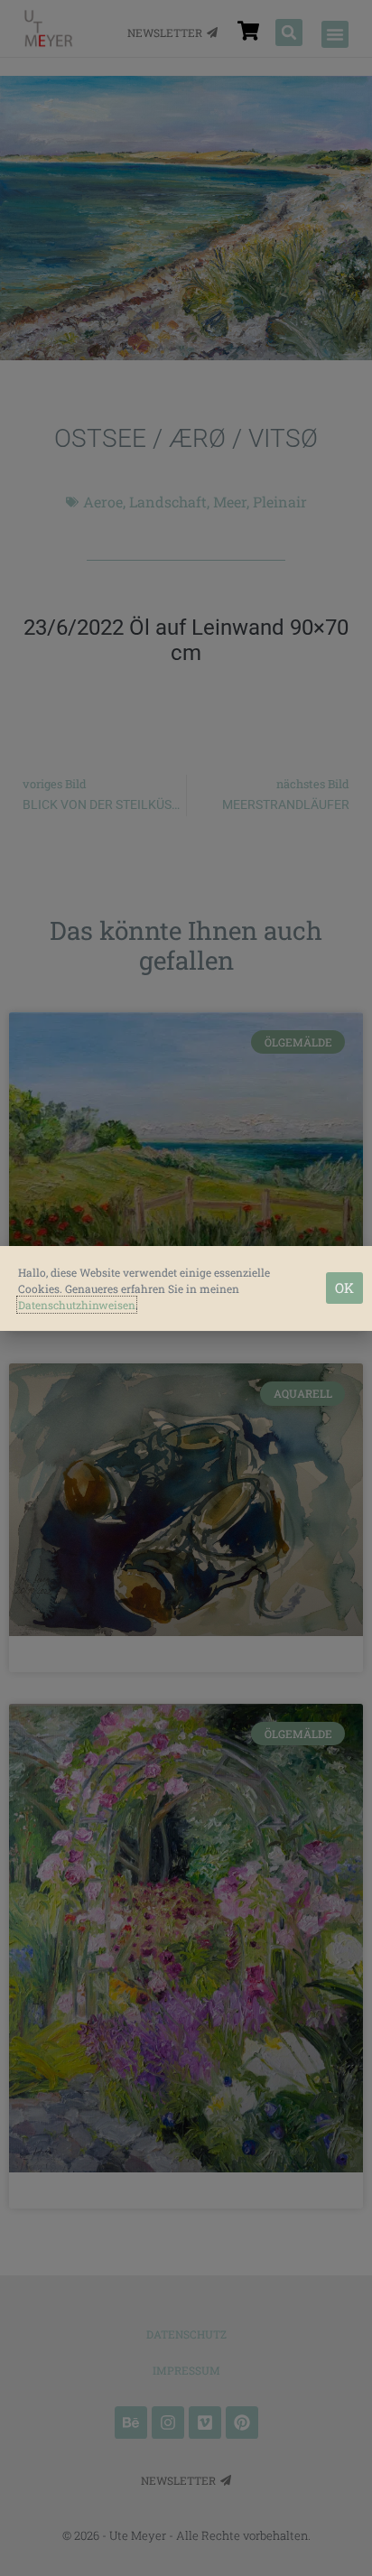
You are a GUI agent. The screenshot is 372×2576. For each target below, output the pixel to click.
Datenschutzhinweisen (77, 1305)
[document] (186, 1288)
